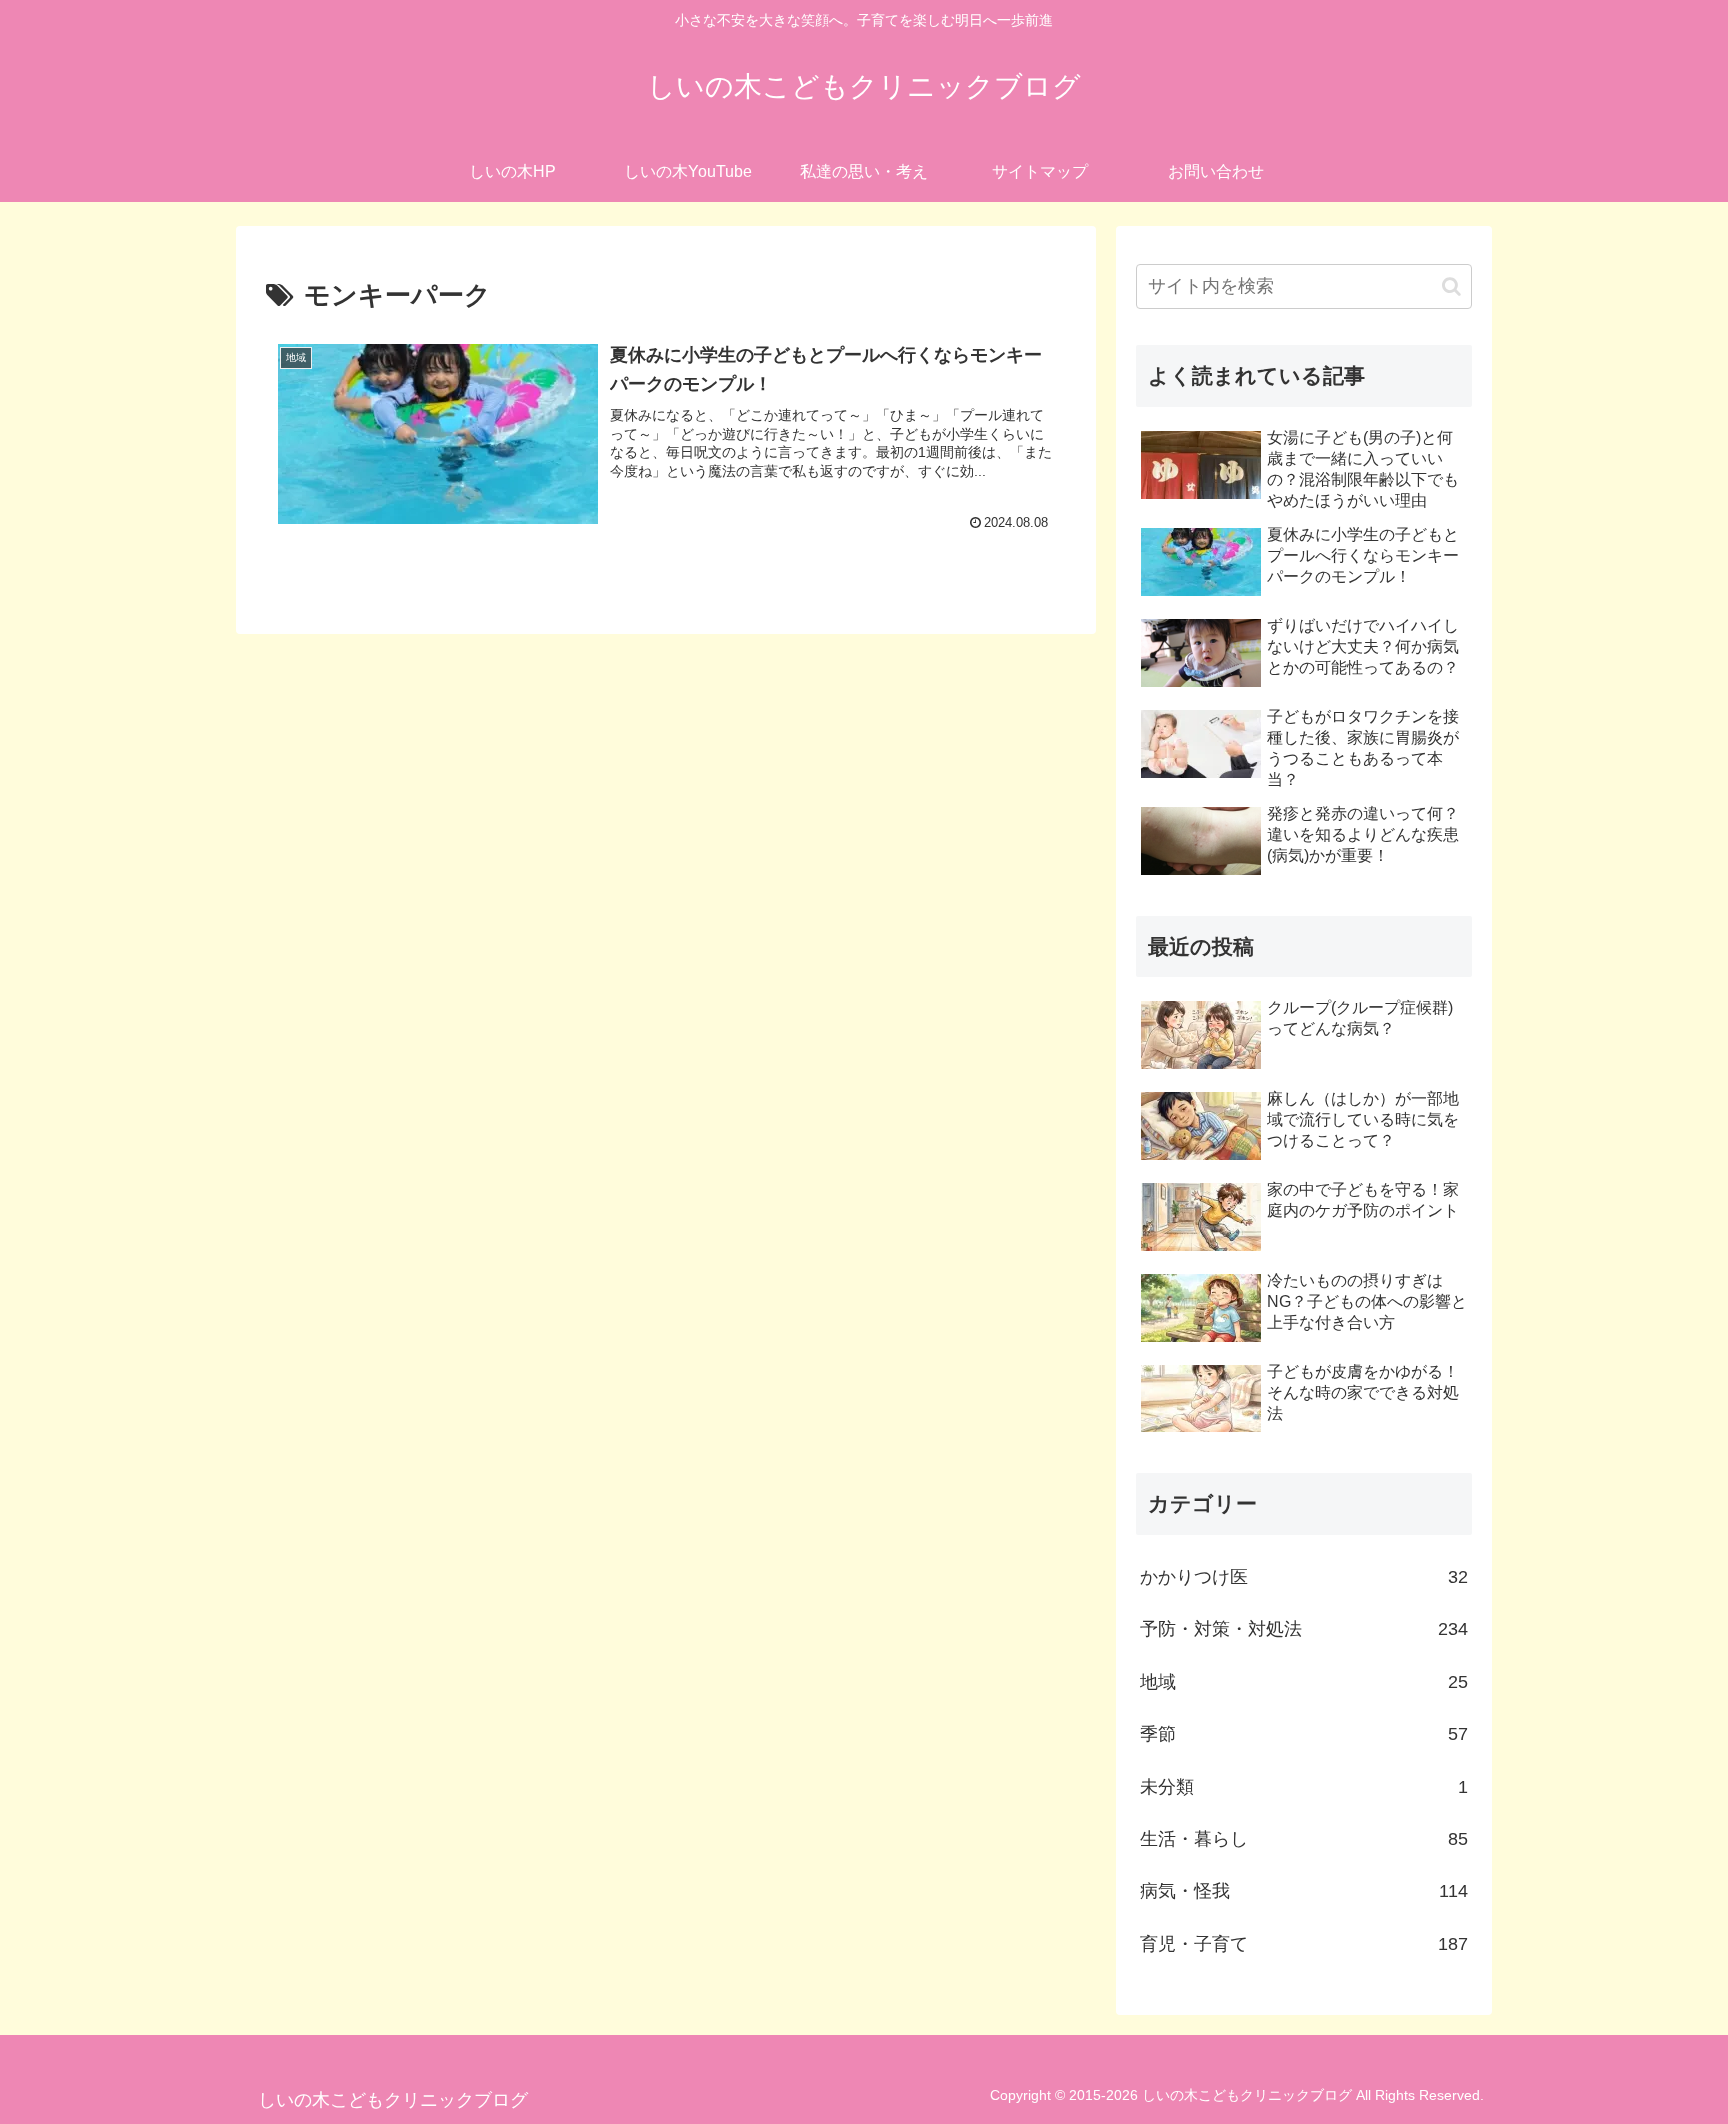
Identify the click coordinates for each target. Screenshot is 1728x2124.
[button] (1451, 286)
